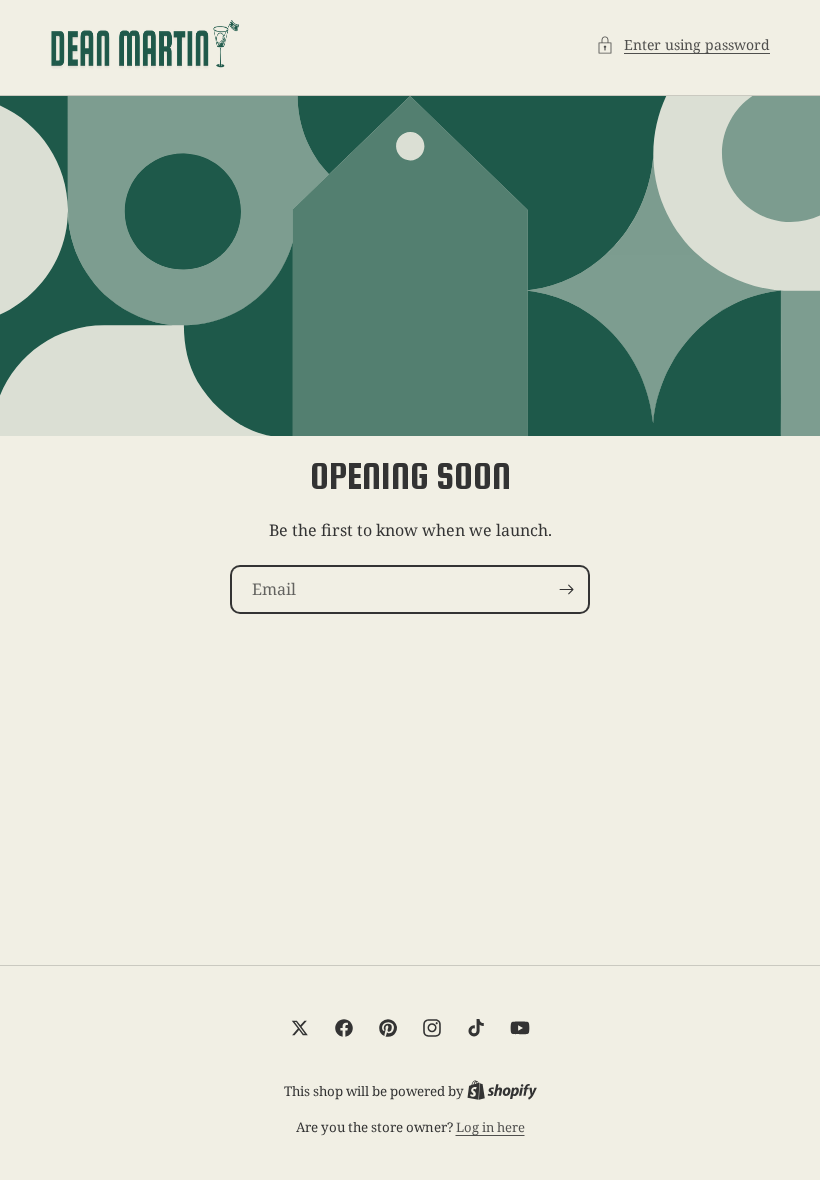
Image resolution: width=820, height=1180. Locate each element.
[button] (683, 44)
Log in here (490, 1127)
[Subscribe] (566, 589)
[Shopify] (502, 1091)
